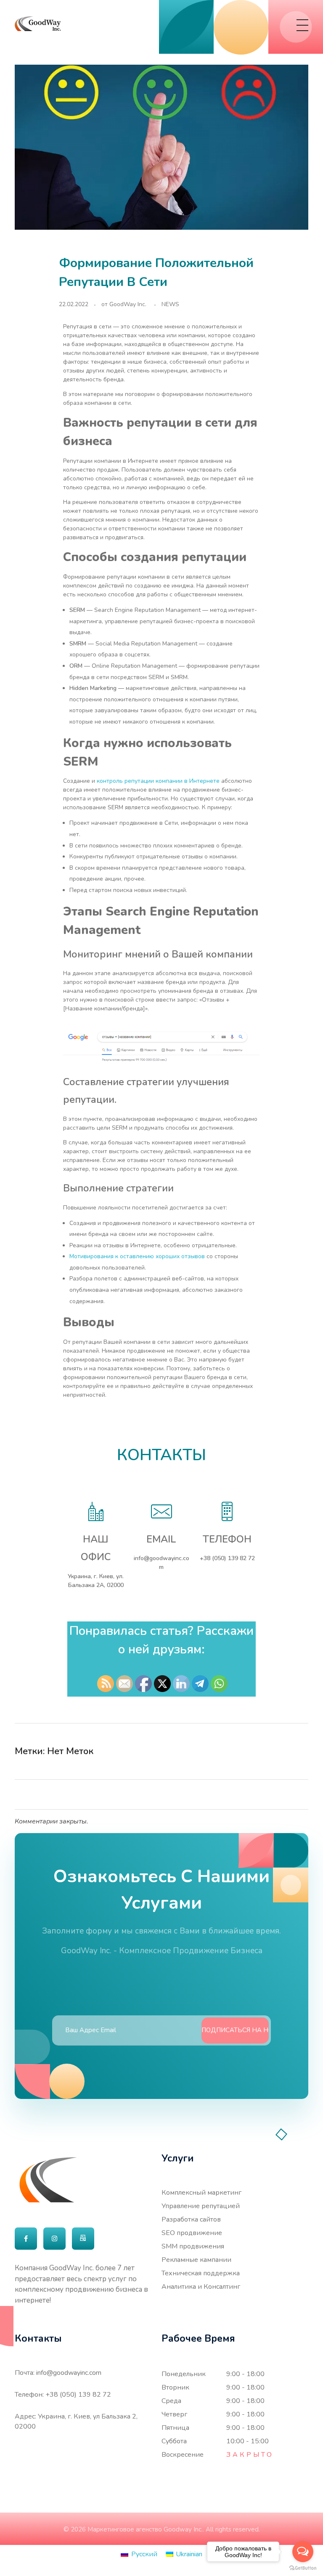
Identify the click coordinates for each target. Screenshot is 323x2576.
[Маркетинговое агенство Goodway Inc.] (38, 24)
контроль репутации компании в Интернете (158, 781)
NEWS (170, 304)
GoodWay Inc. (128, 304)
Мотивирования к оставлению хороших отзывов (137, 1256)
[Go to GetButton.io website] (303, 2568)
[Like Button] (286, 1752)
